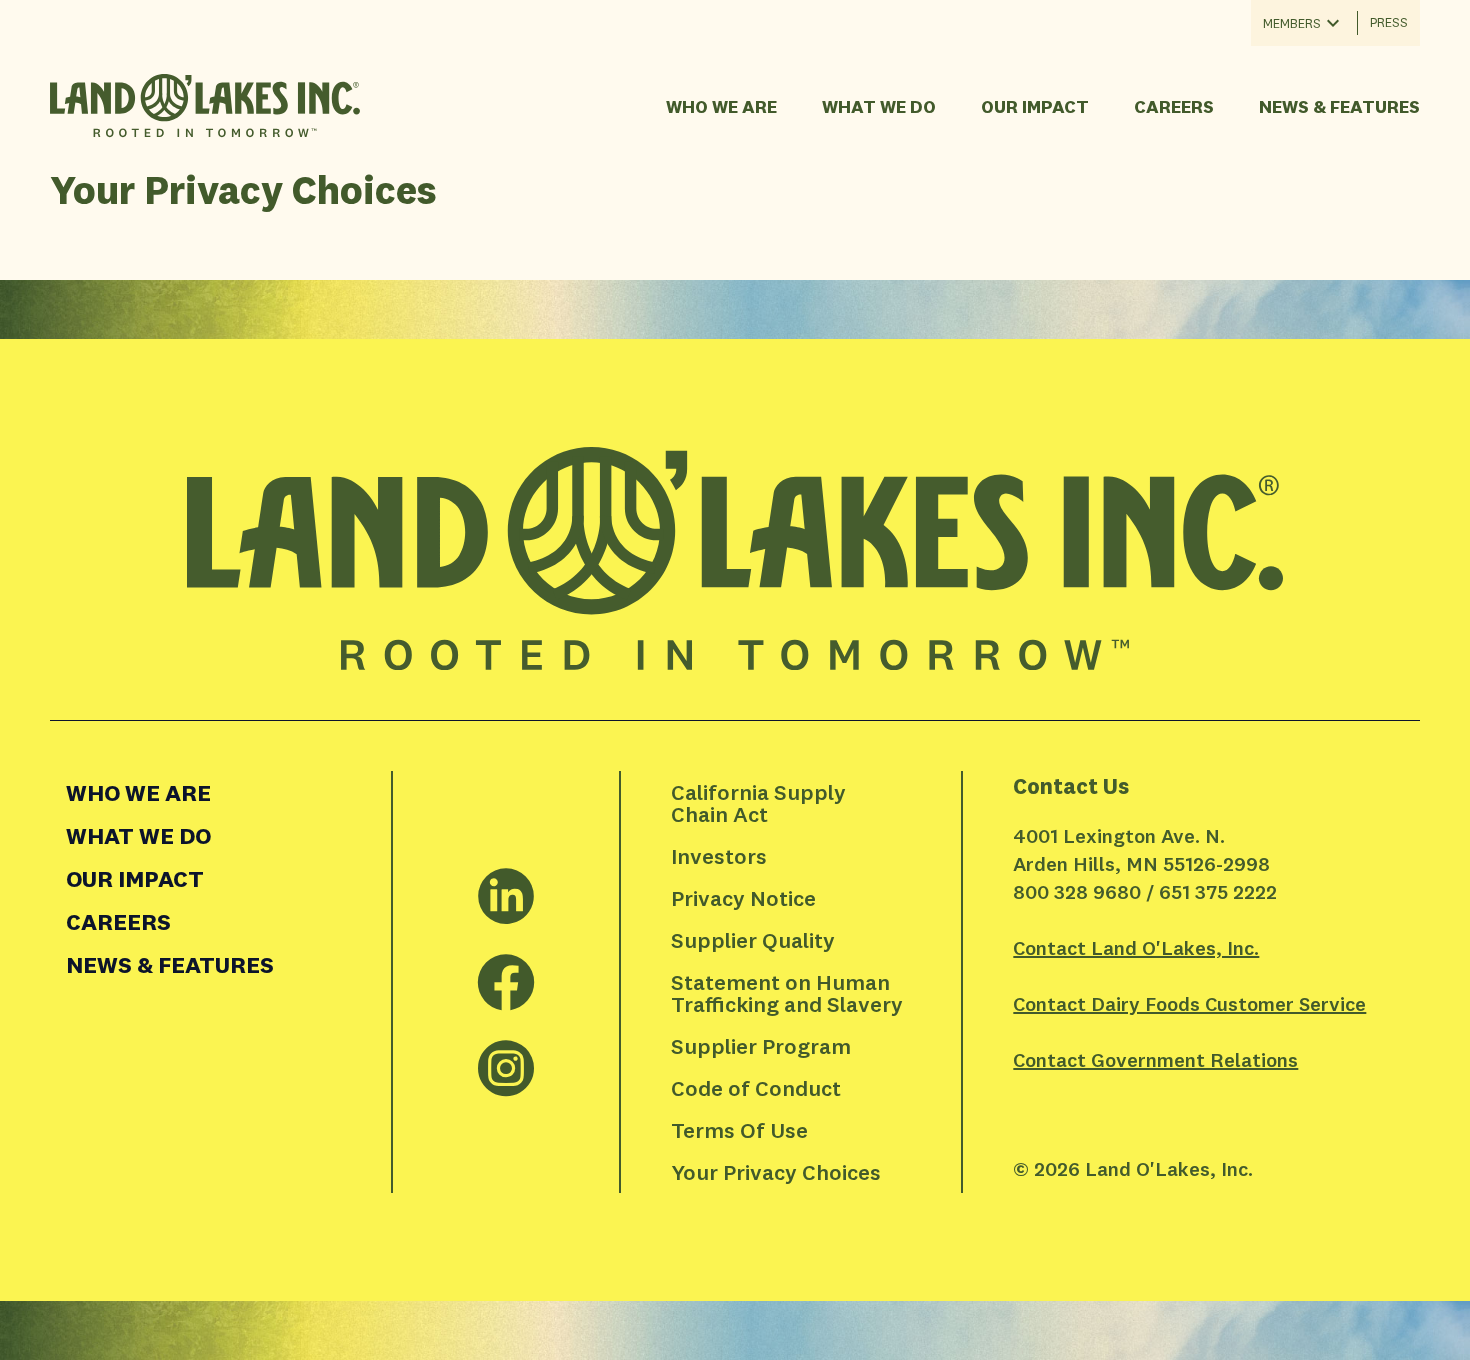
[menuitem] (220, 792)
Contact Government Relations (1155, 1059)
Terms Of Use (739, 1130)
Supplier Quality (753, 940)
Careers (1174, 106)
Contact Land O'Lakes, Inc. (1136, 947)
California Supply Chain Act (761, 803)
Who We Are (721, 106)
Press (1389, 22)
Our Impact (1035, 106)
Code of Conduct (756, 1088)
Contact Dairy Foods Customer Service (1189, 1003)
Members (1292, 23)
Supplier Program (761, 1046)
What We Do (879, 106)
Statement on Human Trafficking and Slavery (787, 993)
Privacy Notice (743, 898)
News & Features (1339, 106)
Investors (719, 856)
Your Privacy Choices (776, 1172)
